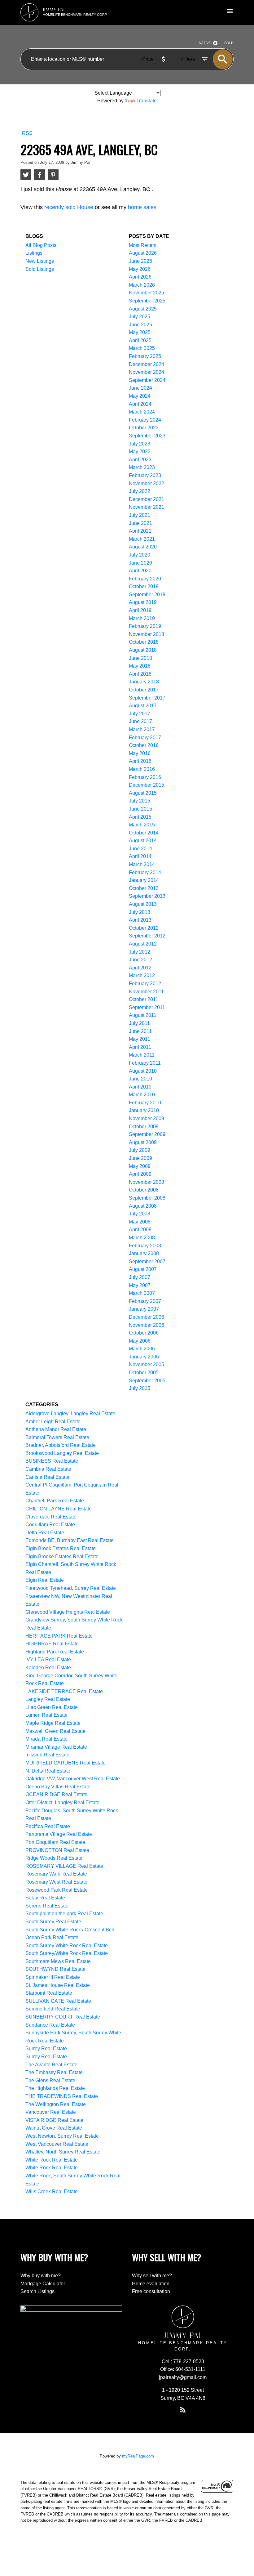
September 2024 (147, 380)
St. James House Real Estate (58, 1985)
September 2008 (147, 1198)
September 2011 (147, 1007)
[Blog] (183, 2410)
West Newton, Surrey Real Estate (62, 2136)
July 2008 (140, 1214)
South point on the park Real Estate (64, 1914)
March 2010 (142, 1095)
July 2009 (140, 1150)
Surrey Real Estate (46, 2048)
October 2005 (144, 1373)
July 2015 (140, 801)
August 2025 (143, 309)
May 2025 (140, 332)
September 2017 (147, 698)
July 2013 (140, 912)
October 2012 (144, 928)
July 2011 (139, 1023)
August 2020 (143, 547)
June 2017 (140, 721)
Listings (34, 253)
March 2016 (142, 769)
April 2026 (140, 277)
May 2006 (140, 1341)
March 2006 (142, 1349)
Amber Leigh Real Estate (53, 1422)
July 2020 (140, 555)
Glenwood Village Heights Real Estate (68, 1612)
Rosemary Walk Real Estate (56, 1874)
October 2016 (144, 745)
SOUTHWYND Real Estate (55, 1969)
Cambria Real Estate (48, 1469)
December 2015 (147, 785)
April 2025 (140, 340)
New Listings (40, 261)
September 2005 (147, 1381)
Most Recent (143, 245)
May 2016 (140, 753)
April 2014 (140, 856)
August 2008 (143, 1206)
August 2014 (143, 841)
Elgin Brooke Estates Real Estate (62, 1556)
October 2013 (144, 888)
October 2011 (144, 999)
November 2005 (147, 1364)
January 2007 (144, 1309)
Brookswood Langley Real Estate (62, 1453)
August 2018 (143, 650)
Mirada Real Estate (46, 1739)
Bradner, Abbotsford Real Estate (61, 1445)
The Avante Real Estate (51, 2065)
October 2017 (144, 690)
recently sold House (69, 207)
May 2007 (140, 1285)
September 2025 (147, 301)
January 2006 (144, 1357)
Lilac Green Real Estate (52, 1707)
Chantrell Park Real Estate (55, 1501)
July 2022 (140, 491)
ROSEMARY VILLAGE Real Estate (64, 1866)
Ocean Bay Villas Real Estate (58, 1787)
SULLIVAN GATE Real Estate (58, 2001)
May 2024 (140, 396)
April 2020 (140, 571)
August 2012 (143, 944)
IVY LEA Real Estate (48, 1659)
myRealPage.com (138, 2456)
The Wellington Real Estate (56, 2104)
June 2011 (140, 1031)
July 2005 (140, 1388)
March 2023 (142, 467)
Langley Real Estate (48, 1699)
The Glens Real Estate (50, 2080)
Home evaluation (151, 2284)
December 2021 (147, 499)
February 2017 (145, 738)
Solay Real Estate (45, 1898)
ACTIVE (205, 43)
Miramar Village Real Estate (56, 1747)
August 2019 (143, 602)
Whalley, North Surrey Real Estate (63, 2152)
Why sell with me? (152, 2276)
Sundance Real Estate (50, 2025)
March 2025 (142, 348)
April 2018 (140, 674)
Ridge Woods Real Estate (54, 1858)
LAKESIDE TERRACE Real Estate (64, 1691)
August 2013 (143, 904)
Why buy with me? (41, 2276)
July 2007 (140, 1277)
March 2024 (142, 412)
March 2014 (142, 864)
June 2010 (140, 1079)
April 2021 (140, 531)
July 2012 (140, 952)
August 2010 (143, 1071)
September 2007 (147, 1261)
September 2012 (147, 936)
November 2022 (147, 483)
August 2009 (143, 1142)
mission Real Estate (47, 1755)
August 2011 (143, 1015)
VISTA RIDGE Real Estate (54, 2120)
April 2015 (140, 817)
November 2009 (147, 1118)
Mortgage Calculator (43, 2284)
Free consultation (151, 2291)
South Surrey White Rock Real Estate (67, 1945)
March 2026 (142, 285)
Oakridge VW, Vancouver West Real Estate (73, 1779)
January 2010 (144, 1110)
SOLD (229, 43)
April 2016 (140, 761)
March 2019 (142, 618)
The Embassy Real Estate (54, 2072)
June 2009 (140, 1158)
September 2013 (147, 896)
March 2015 (142, 825)
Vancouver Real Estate (51, 2112)
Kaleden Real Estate (48, 1668)
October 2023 (144, 428)
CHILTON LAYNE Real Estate (59, 1509)
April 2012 (140, 968)
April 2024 (140, 404)
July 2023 (140, 444)
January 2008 (144, 1253)
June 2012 (140, 960)
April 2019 (140, 610)
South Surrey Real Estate (53, 1922)
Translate (147, 101)
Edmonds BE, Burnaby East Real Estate (70, 1540)
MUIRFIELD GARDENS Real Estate (66, 1763)
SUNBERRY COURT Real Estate (63, 2017)
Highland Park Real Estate (55, 1652)
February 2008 (145, 1246)
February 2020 (145, 579)
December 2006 (147, 1317)
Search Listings (37, 2291)
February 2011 (145, 1063)
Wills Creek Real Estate (52, 2191)
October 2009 (144, 1127)
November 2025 (147, 293)
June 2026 (140, 261)
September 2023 (147, 436)
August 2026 (143, 253)
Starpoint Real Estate (49, 1993)
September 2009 (147, 1134)
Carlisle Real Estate (47, 1477)
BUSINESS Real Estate (52, 1461)
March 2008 (142, 1238)
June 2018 (140, 658)
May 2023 (140, 452)
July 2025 (140, 317)
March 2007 (142, 1293)
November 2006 (147, 1325)
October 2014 (144, 833)
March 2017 (142, 729)
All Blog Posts (41, 245)
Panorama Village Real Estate (59, 1834)
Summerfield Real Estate (53, 2009)
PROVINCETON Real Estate (57, 1850)
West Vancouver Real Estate (57, 2144)
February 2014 (145, 872)
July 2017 (140, 714)
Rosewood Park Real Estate (57, 1890)
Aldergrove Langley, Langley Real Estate (70, 1413)
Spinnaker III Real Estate (53, 1977)
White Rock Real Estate (52, 2160)
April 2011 (140, 1047)
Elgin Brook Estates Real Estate (61, 1548)
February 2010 (145, 1103)
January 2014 (144, 880)
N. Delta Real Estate (48, 1771)
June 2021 (140, 523)
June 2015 (140, 809)
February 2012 (145, 984)
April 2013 (140, 920)
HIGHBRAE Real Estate (52, 1644)
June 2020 (140, 563)
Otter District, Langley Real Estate (62, 1802)
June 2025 (140, 325)
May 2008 (140, 1222)
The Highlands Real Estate (55, 2088)
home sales (142, 207)
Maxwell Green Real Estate (55, 1731)
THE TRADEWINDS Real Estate (62, 2096)
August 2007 (143, 1269)
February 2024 (145, 420)
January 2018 (144, 682)
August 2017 (143, 706)
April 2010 (140, 1087)
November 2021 (147, 507)
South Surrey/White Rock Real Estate (67, 1953)
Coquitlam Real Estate (50, 1525)
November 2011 (146, 992)
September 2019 (147, 595)
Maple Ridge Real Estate (53, 1723)
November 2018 (147, 634)
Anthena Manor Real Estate (56, 1429)
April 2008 (140, 1230)
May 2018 (140, 666)
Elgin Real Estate (45, 1580)
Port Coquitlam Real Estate (55, 1842)
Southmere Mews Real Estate (58, 1961)
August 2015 (143, 793)
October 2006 (144, 1333)
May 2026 (140, 269)
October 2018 (144, 642)
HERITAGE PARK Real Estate (59, 1636)
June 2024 (140, 388)
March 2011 (142, 1055)
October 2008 (144, 1190)
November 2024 (147, 372)
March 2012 (142, 975)
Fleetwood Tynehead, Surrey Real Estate (71, 1588)
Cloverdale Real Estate (51, 1517)
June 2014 (140, 849)
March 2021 (142, 539)
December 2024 (147, 364)
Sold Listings (40, 269)
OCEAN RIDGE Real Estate (56, 1794)
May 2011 (140, 1039)
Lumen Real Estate (46, 1715)
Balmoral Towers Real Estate (57, 1437)
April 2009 (140, 1174)
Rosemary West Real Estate (56, 1882)
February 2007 (145, 1301)
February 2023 (145, 475)
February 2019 (145, 626)
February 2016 (145, 777)
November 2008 (147, 1182)
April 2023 (140, 460)
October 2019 (144, 586)
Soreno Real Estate (47, 1906)
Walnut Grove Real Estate (54, 2128)
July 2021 (140, 515)
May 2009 (140, 1166)
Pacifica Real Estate (48, 1826)
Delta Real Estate (45, 1533)
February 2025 (145, 356)
